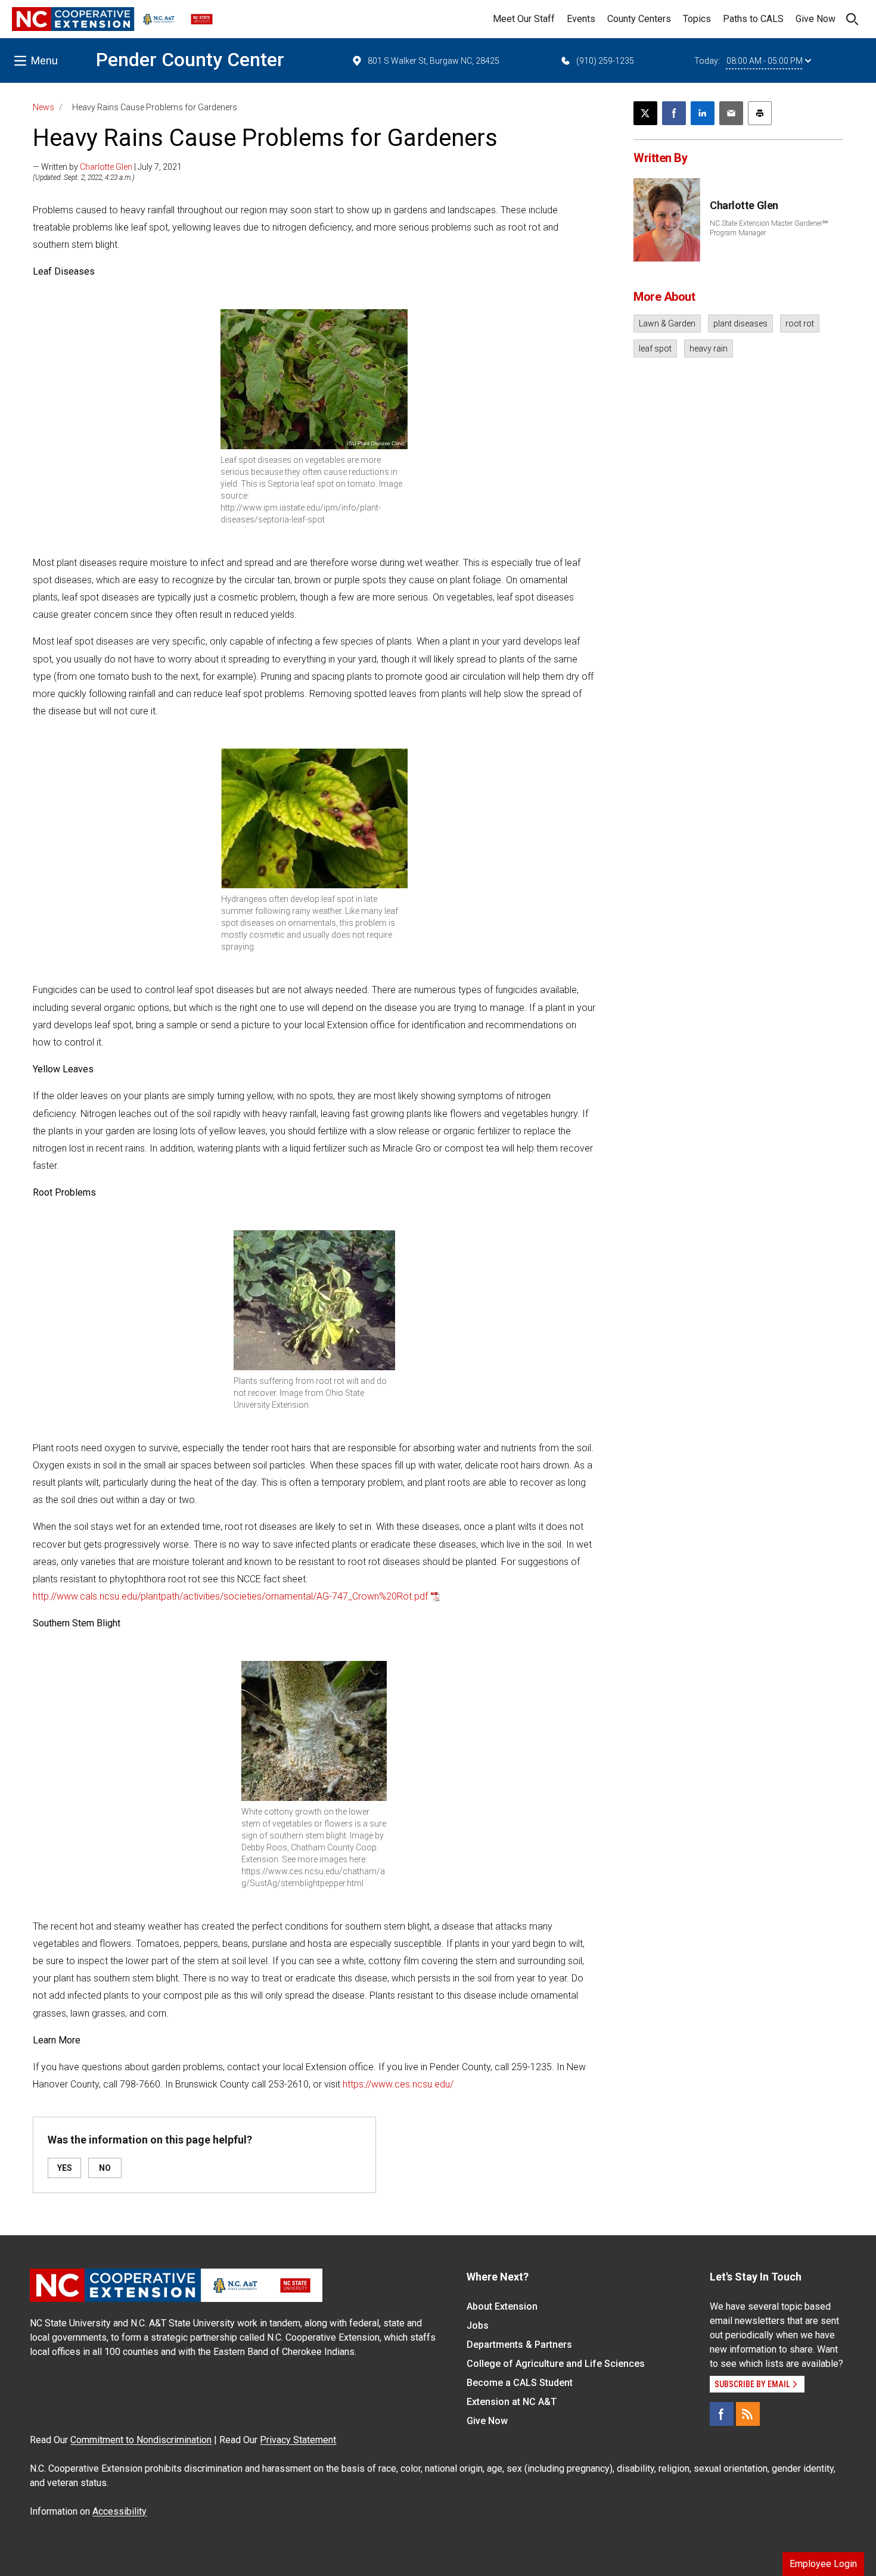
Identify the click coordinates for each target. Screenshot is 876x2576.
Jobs (478, 2325)
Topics (697, 19)
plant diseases (740, 323)
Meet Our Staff (524, 19)
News (44, 107)
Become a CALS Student (520, 2383)
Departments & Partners (519, 2345)
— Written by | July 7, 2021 (107, 167)
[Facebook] (722, 2414)
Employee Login (823, 2564)
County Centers (639, 19)
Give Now (816, 19)
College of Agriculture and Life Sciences (556, 2364)
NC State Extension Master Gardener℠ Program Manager (769, 228)
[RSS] (748, 2414)
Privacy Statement (298, 2440)
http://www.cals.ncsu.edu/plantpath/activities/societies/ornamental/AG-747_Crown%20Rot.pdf (230, 1596)
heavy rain (709, 349)
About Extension (502, 2306)
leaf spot (655, 349)
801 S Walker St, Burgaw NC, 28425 (434, 61)
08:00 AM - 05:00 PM (765, 61)
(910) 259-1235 (605, 61)
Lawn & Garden (667, 323)
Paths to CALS (753, 19)
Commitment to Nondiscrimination (141, 2440)
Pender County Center (190, 60)
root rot (800, 323)
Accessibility (119, 2511)
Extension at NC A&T (512, 2402)
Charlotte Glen (106, 167)
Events (581, 19)
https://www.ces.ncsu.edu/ (398, 2084)
